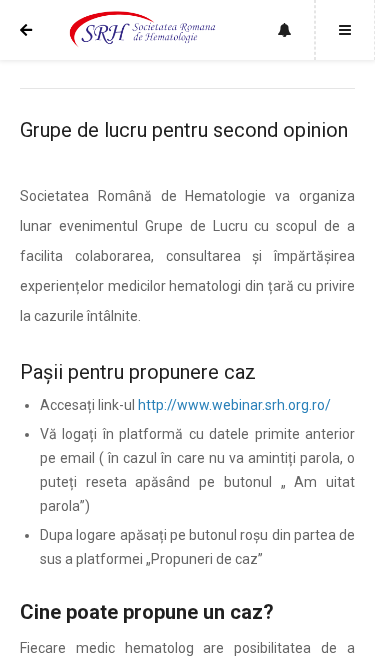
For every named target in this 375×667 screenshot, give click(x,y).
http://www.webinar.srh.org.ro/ (234, 405)
